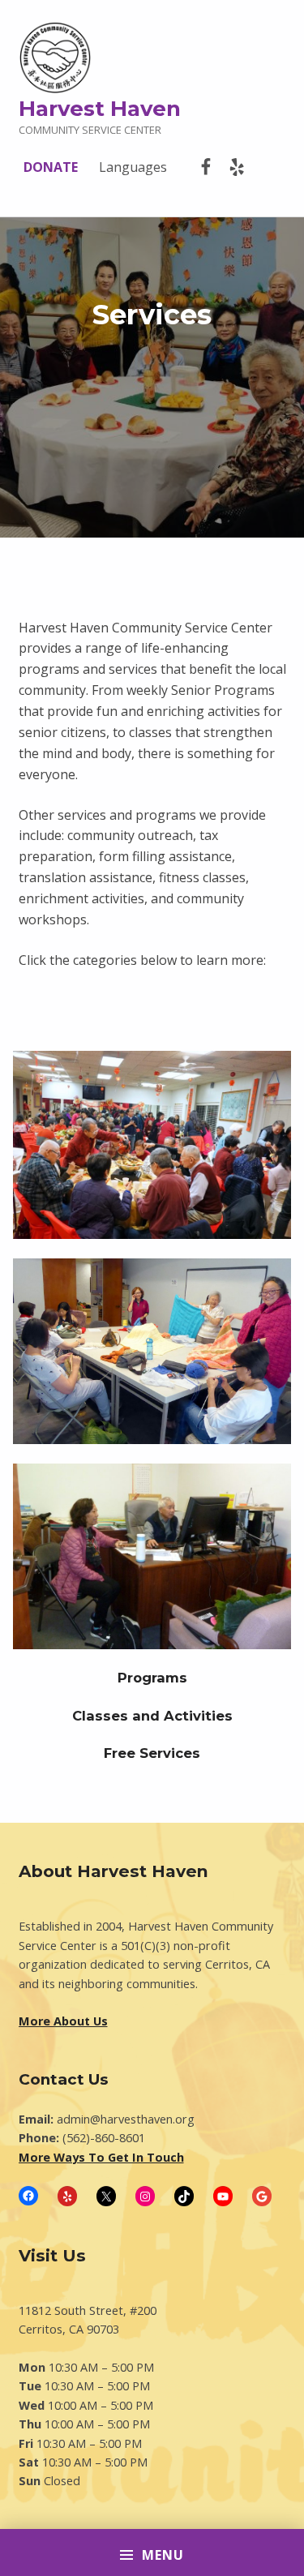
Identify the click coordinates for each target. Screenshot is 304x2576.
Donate (51, 167)
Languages (133, 167)
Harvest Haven (100, 108)
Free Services (152, 1753)
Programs (152, 1678)
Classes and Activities (152, 1716)
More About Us (63, 2021)
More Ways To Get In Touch (101, 2157)
